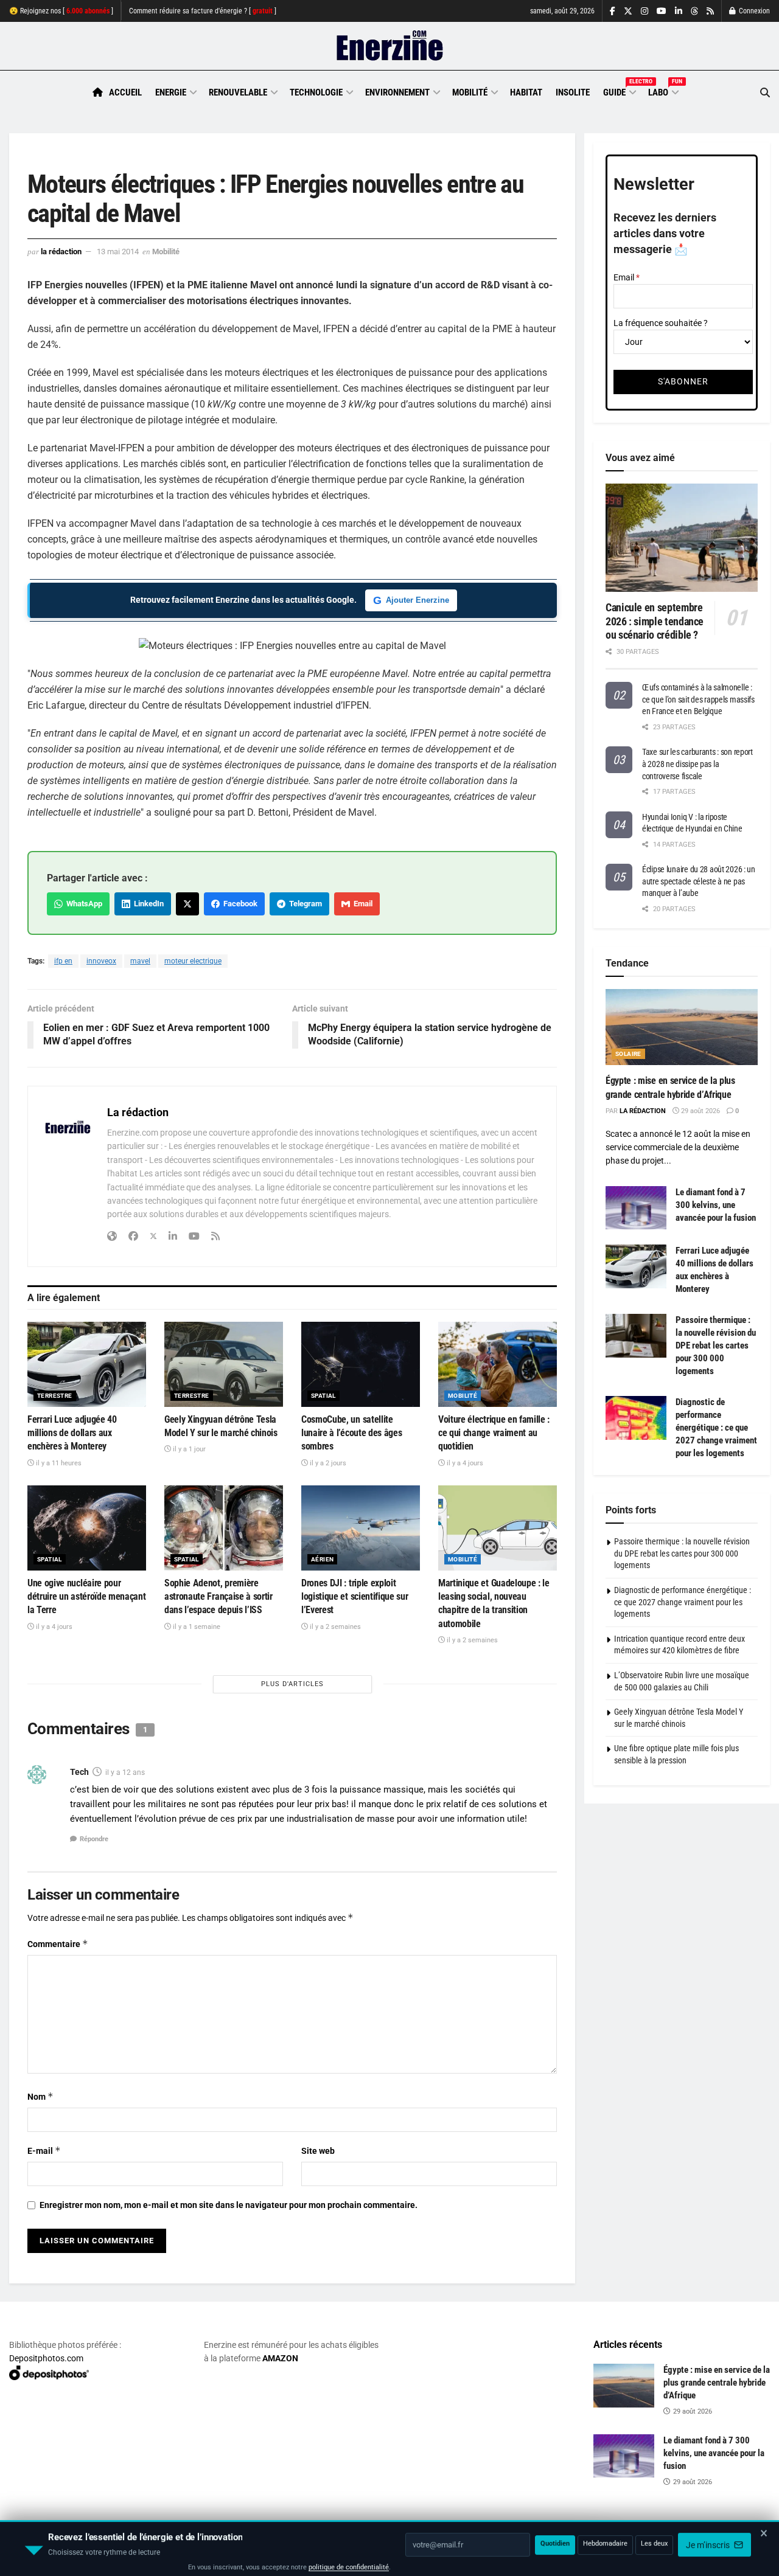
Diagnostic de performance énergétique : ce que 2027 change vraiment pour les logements (716, 1428)
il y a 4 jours (464, 1463)
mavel (140, 961)
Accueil (125, 92)
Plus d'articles (292, 1684)
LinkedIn (147, 904)
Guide (619, 91)
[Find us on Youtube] (662, 11)
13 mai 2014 (118, 252)
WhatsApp (82, 904)
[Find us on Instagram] (645, 11)
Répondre (94, 1839)
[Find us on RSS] (710, 11)
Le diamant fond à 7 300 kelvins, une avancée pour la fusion (716, 1205)
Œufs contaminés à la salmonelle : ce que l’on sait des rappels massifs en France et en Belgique (698, 699)
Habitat (526, 92)
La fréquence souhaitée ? (661, 323)
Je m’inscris (709, 2540)
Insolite (573, 92)
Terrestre (55, 1396)
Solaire (628, 1054)
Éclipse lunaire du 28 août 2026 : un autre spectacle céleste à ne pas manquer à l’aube (699, 881)
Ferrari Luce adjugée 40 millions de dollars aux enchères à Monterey (72, 1433)
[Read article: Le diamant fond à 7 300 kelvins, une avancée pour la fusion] (636, 1208)
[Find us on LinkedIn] (679, 11)
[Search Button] (765, 93)
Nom (40, 2096)
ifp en (63, 961)
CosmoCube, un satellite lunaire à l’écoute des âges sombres (351, 1433)
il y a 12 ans (125, 1772)
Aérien (322, 1559)
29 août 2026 (700, 1111)
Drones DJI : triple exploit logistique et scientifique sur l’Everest (355, 1597)
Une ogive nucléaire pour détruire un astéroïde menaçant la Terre (86, 1597)
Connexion (753, 11)
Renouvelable (238, 92)
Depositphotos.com (46, 2358)
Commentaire (58, 1944)
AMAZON (280, 2358)
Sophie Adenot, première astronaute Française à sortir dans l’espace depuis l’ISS (218, 1597)
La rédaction (61, 252)
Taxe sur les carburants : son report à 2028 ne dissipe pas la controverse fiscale (697, 764)
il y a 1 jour (188, 1449)
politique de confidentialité (349, 2562)
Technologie (316, 92)
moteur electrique (193, 961)
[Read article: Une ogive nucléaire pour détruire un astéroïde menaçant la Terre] (87, 1528)
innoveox (101, 961)
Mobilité (470, 92)
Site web (318, 2151)
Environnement (397, 92)
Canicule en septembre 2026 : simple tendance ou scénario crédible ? (655, 621)
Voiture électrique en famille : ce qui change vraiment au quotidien (494, 1433)
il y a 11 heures (58, 1463)
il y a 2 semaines (334, 1627)
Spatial (323, 1396)
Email (361, 904)
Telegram (304, 904)
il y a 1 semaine (196, 1627)
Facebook (239, 904)
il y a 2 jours (327, 1463)
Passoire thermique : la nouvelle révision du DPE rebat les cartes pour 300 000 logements (716, 1345)
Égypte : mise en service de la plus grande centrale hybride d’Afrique (717, 2383)
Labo (663, 91)
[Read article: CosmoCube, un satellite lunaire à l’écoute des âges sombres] (361, 1364)
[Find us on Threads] (694, 12)
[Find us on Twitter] (628, 11)
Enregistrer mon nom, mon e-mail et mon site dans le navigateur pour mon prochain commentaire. (229, 2205)
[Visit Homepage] (390, 46)
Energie (171, 92)
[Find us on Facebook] (613, 11)
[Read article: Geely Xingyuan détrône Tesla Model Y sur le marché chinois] (224, 1364)
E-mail (44, 2151)
